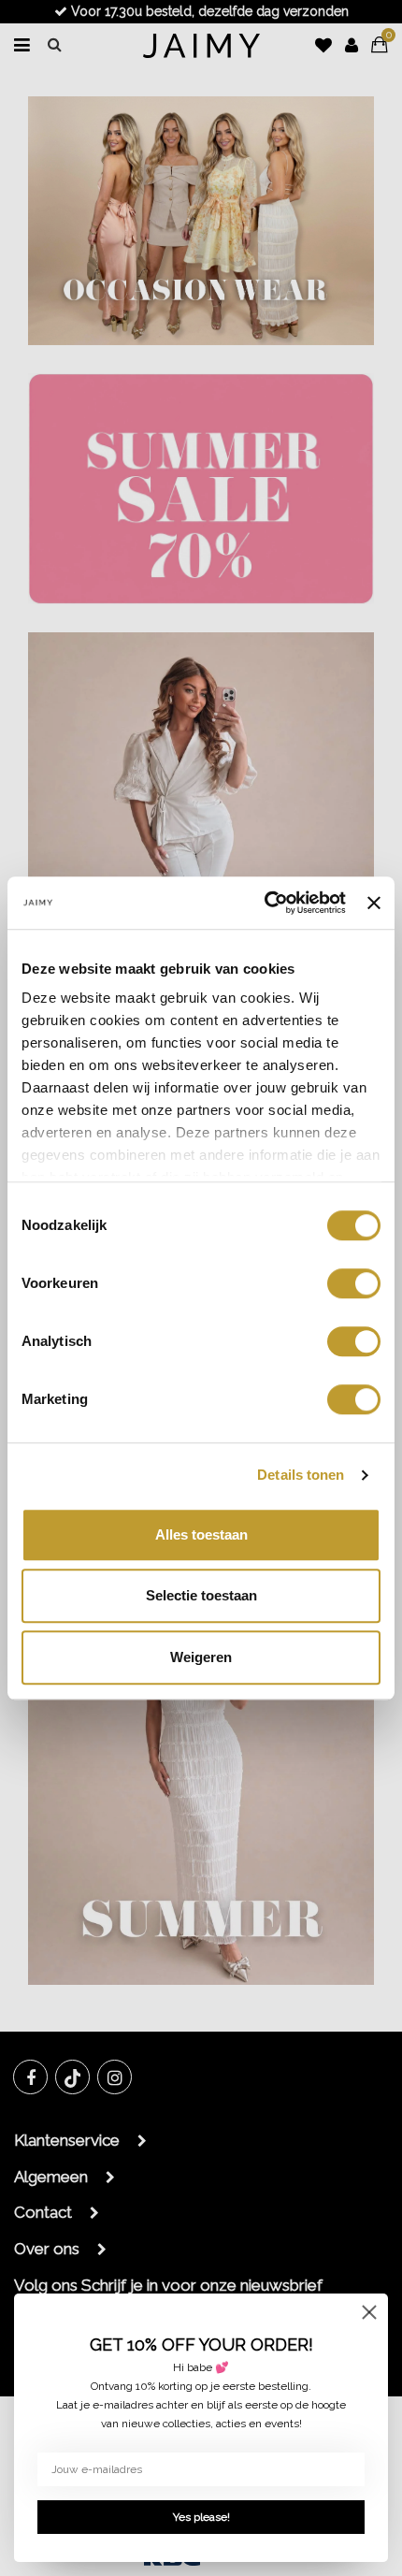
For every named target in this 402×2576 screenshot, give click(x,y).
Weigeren (201, 1657)
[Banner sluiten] (374, 903)
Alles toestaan (201, 1534)
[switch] (354, 1283)
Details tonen (301, 1475)
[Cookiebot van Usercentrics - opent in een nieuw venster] (265, 903)
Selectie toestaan (201, 1595)
